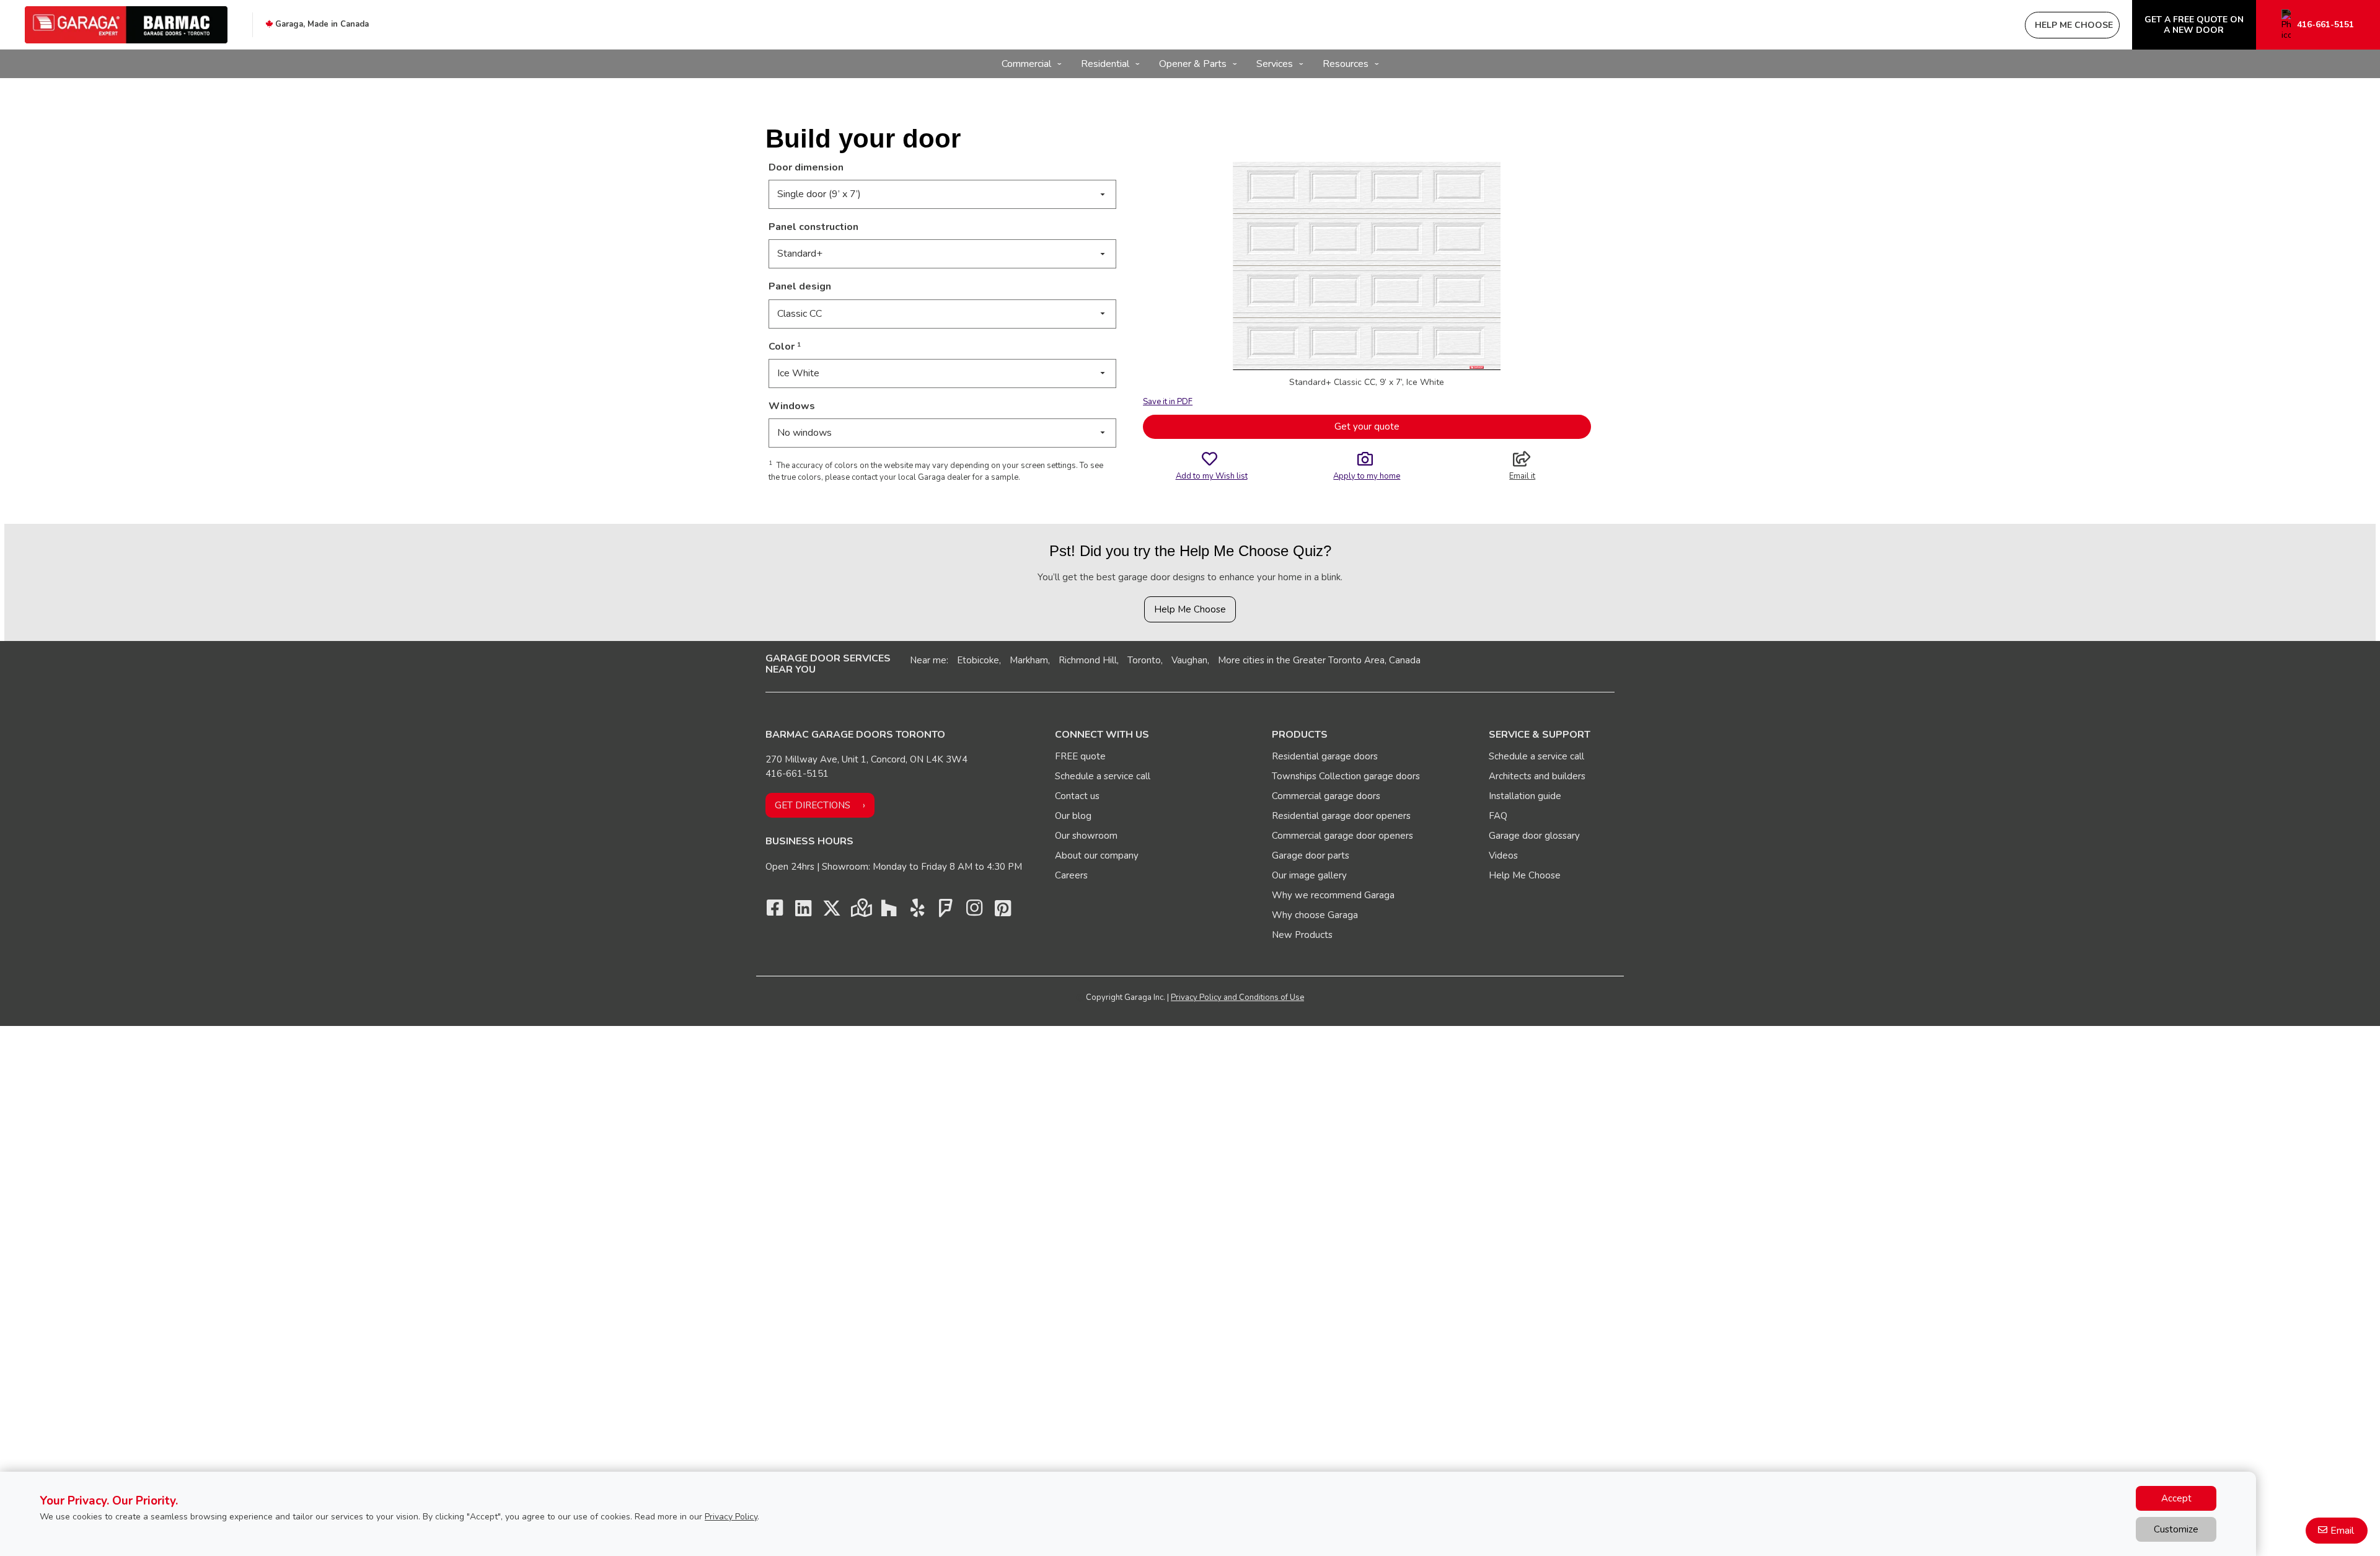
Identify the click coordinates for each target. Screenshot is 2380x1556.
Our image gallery (1309, 875)
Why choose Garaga (1315, 915)
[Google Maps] (860, 911)
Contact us (1077, 796)
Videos (1503, 855)
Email (2342, 1531)
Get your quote (1367, 427)
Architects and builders (1537, 776)
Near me (928, 660)
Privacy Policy (731, 1517)
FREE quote (1080, 756)
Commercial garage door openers (1342, 836)
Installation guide (1525, 796)
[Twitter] (832, 911)
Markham (1029, 660)
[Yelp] (917, 911)
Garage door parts (1311, 855)
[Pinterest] (1003, 911)
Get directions (813, 805)
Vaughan (1189, 660)
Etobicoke (978, 660)
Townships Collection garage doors (1346, 776)
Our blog (1073, 816)
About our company (1097, 855)
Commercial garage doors (1326, 796)
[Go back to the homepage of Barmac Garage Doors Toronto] (126, 25)
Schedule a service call (1103, 776)
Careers (1071, 875)
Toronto (1144, 660)
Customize (2176, 1529)
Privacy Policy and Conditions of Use (1237, 997)
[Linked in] (803, 911)
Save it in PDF (1168, 402)
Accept (2176, 1498)
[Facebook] (775, 911)
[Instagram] (974, 911)
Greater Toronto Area (1339, 660)
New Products (1302, 935)
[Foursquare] (946, 911)
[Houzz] (889, 911)
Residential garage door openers (1341, 816)
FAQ (1498, 816)
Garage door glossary (1534, 836)
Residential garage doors (1325, 756)
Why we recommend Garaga (1333, 895)
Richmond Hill (1088, 660)
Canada (1405, 660)
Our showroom (1086, 836)
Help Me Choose (1190, 609)
